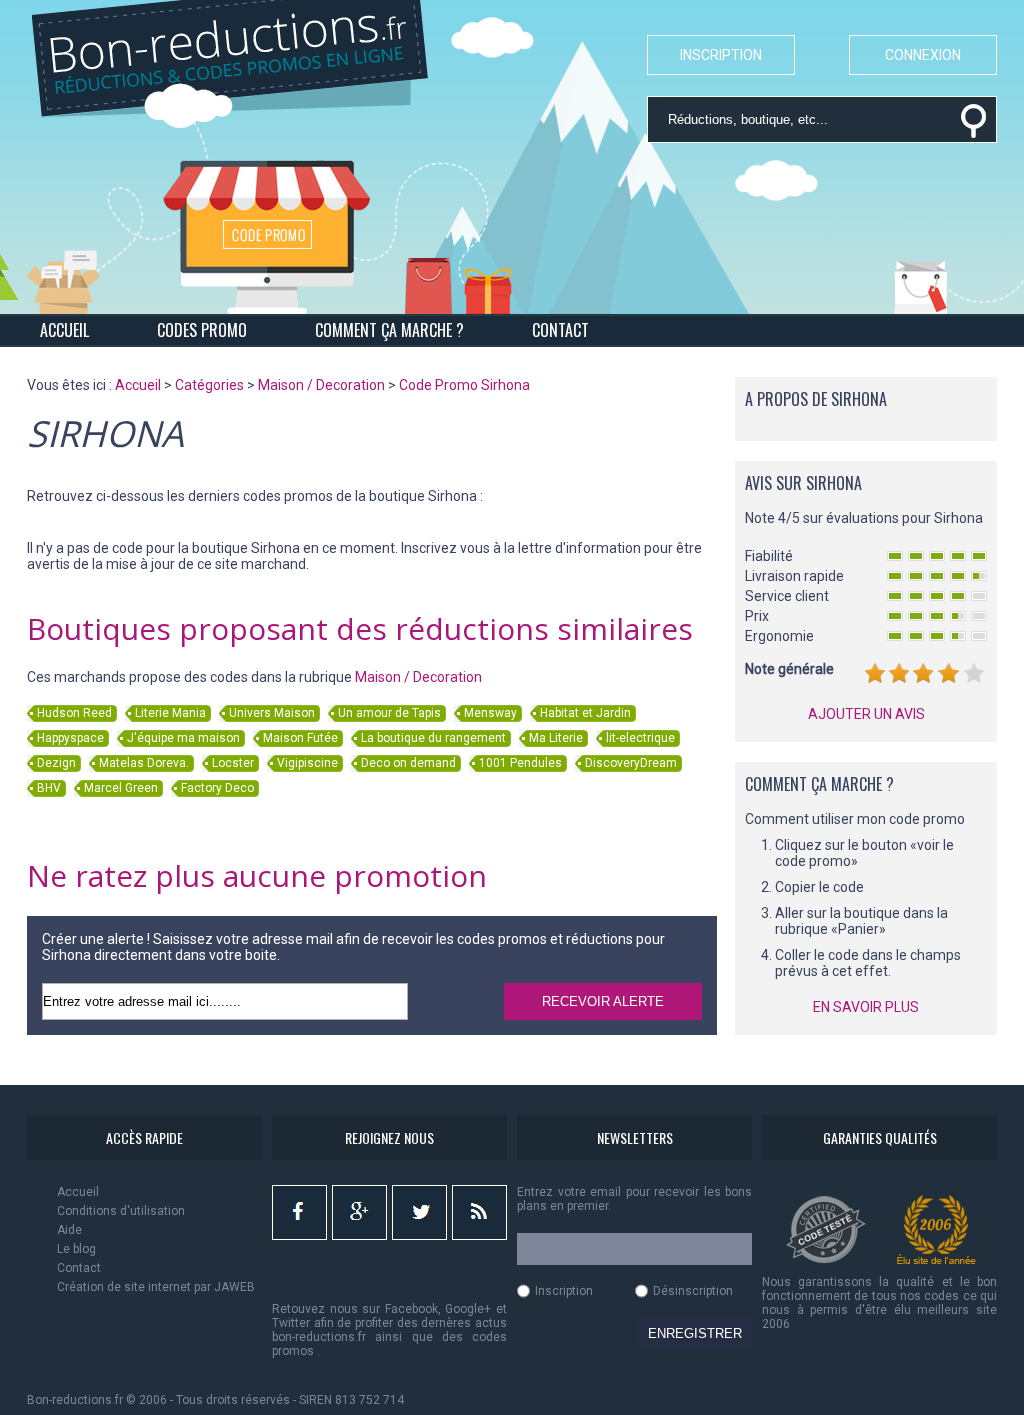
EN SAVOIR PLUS (866, 1007)
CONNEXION (923, 55)
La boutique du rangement (433, 738)
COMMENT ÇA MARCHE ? (389, 330)
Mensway (490, 713)
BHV (49, 788)
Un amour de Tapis (389, 713)
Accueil (78, 1192)
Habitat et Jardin (585, 713)
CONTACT (560, 330)
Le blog (76, 1249)
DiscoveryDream (631, 763)
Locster (233, 763)
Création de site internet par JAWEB (156, 1287)
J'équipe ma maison (183, 738)
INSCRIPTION (721, 55)
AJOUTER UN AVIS (866, 714)
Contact (79, 1268)
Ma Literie (556, 738)
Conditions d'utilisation (121, 1211)
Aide (69, 1230)
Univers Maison (272, 713)
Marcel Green (121, 788)
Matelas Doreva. (144, 763)
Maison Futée (300, 738)
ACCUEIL (64, 330)
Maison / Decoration (418, 677)
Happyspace (70, 738)
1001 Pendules (520, 763)
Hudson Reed (74, 713)
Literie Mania (170, 713)
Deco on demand (408, 763)
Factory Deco (217, 788)
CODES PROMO (202, 330)
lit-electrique (640, 738)
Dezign (56, 763)
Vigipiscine (307, 763)
